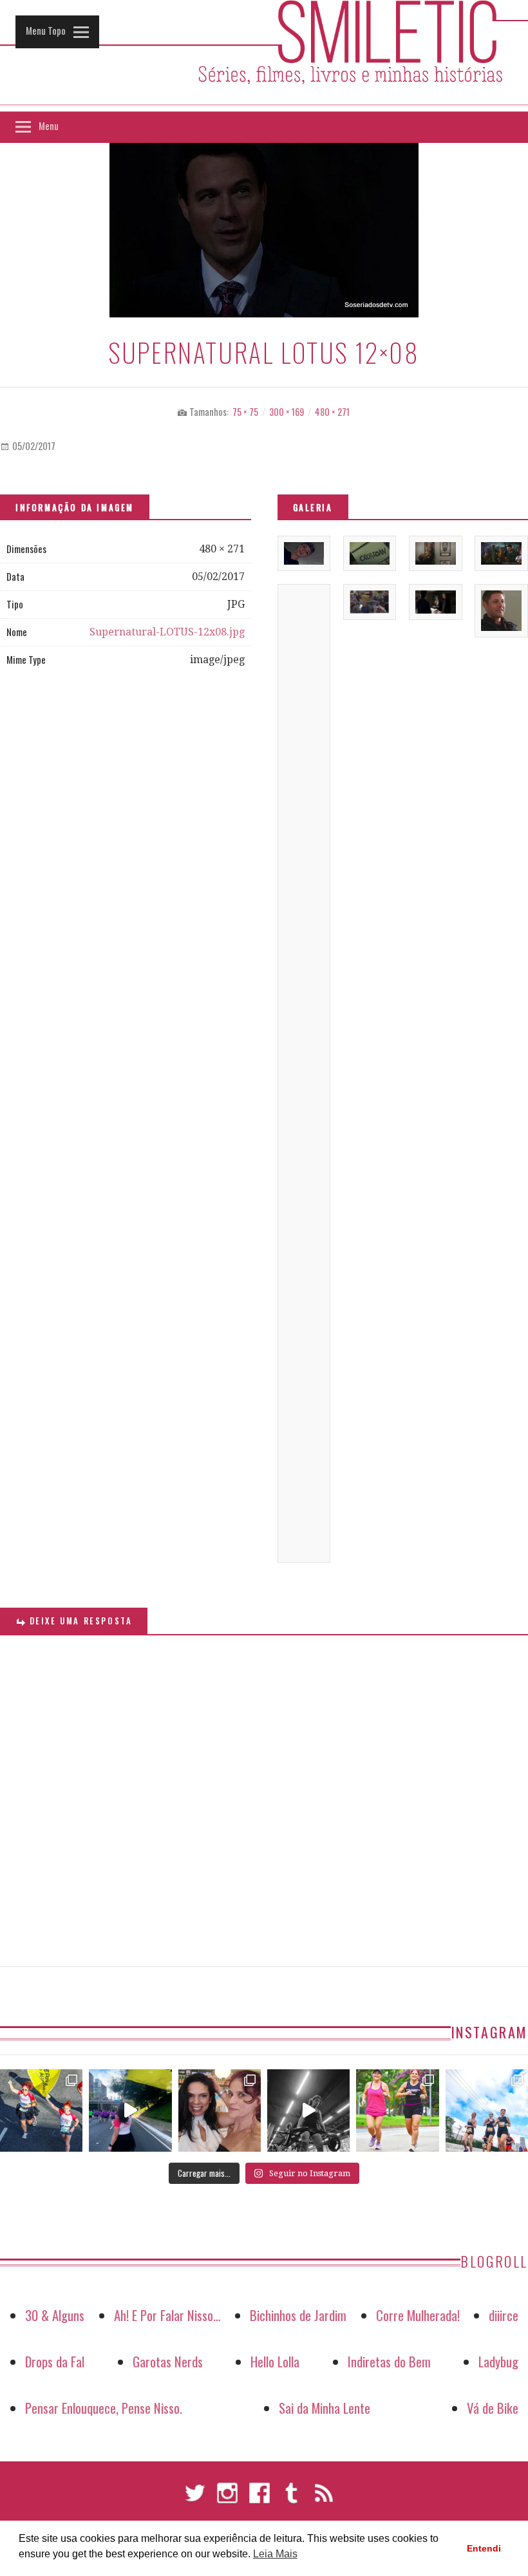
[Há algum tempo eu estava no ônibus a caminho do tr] (41, 2111)
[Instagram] (227, 2499)
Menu (49, 126)
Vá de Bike (493, 2408)
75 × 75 (245, 412)
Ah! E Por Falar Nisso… (167, 2315)
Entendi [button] (484, 2548)
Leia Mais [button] (275, 2554)
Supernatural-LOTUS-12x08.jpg (167, 632)
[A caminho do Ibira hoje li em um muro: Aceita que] (397, 2111)
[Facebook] (259, 2499)
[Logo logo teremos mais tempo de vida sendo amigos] (220, 2111)
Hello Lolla (275, 2361)
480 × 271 (332, 412)
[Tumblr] (292, 2499)
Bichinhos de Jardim (298, 2315)
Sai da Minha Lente (325, 2408)
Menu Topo (46, 30)
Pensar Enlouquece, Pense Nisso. (104, 2408)
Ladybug (498, 2361)
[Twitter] (195, 2499)
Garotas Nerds (168, 2361)
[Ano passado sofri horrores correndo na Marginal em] (487, 2111)
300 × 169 (287, 412)
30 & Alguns (55, 2315)
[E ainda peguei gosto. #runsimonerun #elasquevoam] (308, 2111)
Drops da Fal (55, 2361)
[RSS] (324, 2499)
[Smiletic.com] (264, 56)
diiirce (504, 2315)
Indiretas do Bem (389, 2361)
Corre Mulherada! (418, 2315)
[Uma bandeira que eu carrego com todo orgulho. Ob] (130, 2111)
